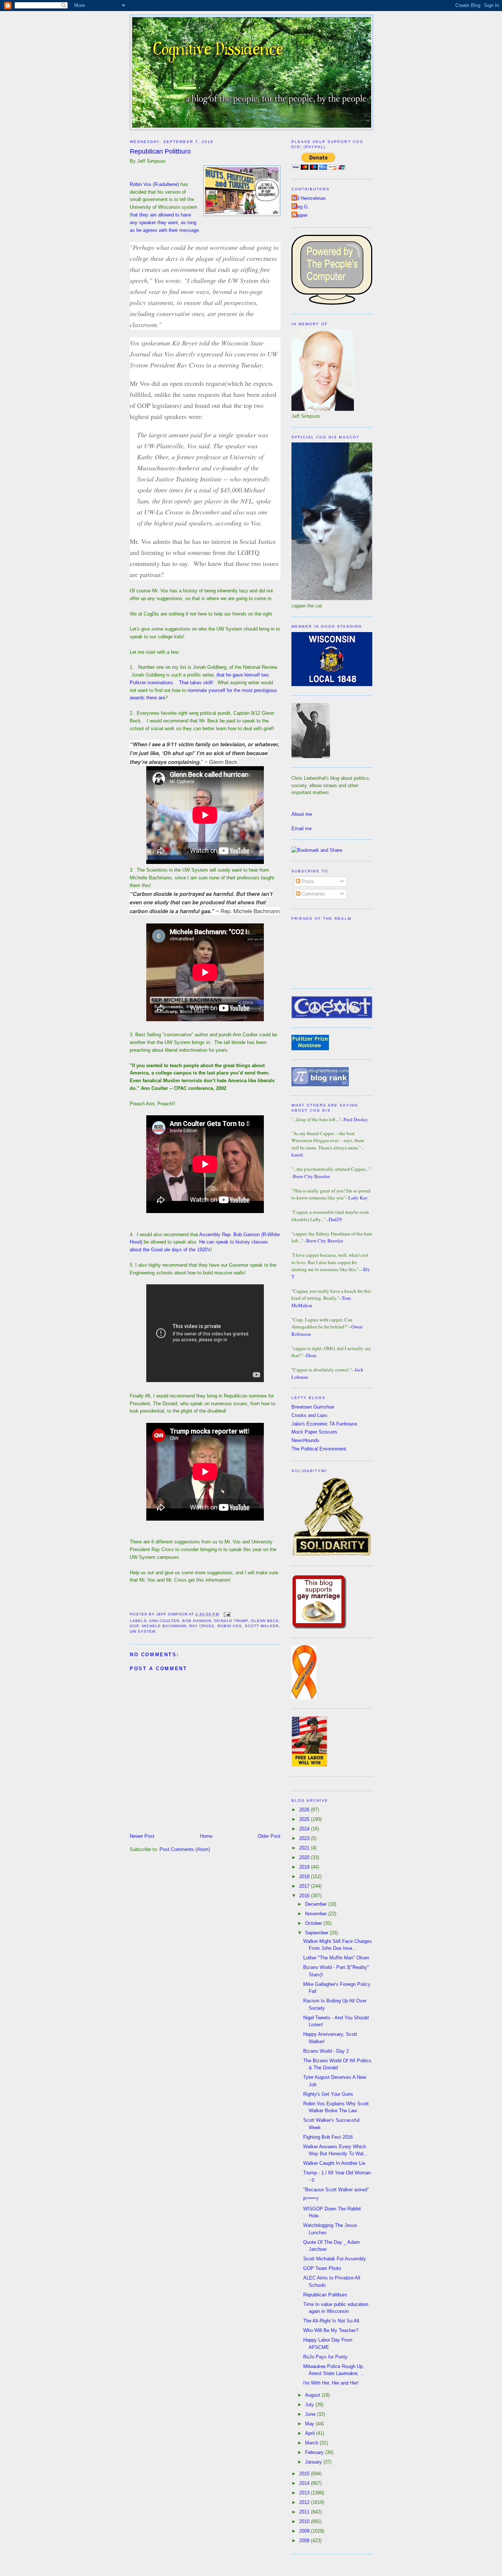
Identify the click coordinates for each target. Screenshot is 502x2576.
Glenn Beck (265, 1621)
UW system (143, 1631)
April (311, 2433)
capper (300, 215)
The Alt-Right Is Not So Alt (331, 2321)
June (311, 2414)
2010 (305, 2521)
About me (302, 814)
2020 (305, 1857)
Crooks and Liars (309, 1415)
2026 (305, 1810)
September (317, 1933)
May (310, 2424)
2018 (305, 1877)
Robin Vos (230, 1626)
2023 (305, 1838)
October (314, 1923)
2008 (305, 2541)
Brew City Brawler (311, 1176)
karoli (297, 1155)
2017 (305, 1886)
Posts (307, 881)
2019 (305, 1867)
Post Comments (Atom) (185, 1849)
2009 (305, 2531)
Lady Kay (358, 1198)
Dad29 (335, 1219)
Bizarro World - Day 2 (326, 2051)
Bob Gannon (197, 1621)
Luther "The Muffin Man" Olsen (336, 1958)
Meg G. (301, 207)
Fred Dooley (356, 1119)
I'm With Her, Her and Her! (331, 2383)
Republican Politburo (160, 151)
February (315, 2452)
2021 (305, 1848)
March (312, 2443)
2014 (305, 2483)
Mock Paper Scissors (314, 1432)
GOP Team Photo (322, 2268)
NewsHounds (305, 1440)
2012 (305, 2502)
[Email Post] (226, 1614)
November (317, 1914)
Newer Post (142, 1836)
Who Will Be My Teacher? (331, 2330)
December (317, 1904)
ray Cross (202, 1626)
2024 (305, 1829)
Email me (302, 828)
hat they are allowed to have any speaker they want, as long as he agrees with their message (164, 223)
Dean (311, 1355)
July (310, 2405)
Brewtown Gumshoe (313, 1407)
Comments (313, 894)
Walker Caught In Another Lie (334, 2163)
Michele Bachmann (164, 1626)
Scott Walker (262, 1626)
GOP (134, 1626)
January (314, 2462)
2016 (305, 1896)
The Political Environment (319, 1449)
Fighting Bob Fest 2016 (328, 2137)
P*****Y (311, 2199)
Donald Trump (231, 1621)
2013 (305, 2493)
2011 (305, 2512)
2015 (305, 2474)
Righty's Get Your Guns (328, 2094)
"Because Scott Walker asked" (336, 2190)
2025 (305, 1819)
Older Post (269, 1836)
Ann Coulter (164, 1621)
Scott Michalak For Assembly (335, 2259)
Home (206, 1836)
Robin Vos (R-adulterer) (154, 184)
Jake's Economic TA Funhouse (324, 1424)
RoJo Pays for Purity (325, 2357)
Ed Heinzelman (309, 198)
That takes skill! (196, 683)
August (313, 2395)
